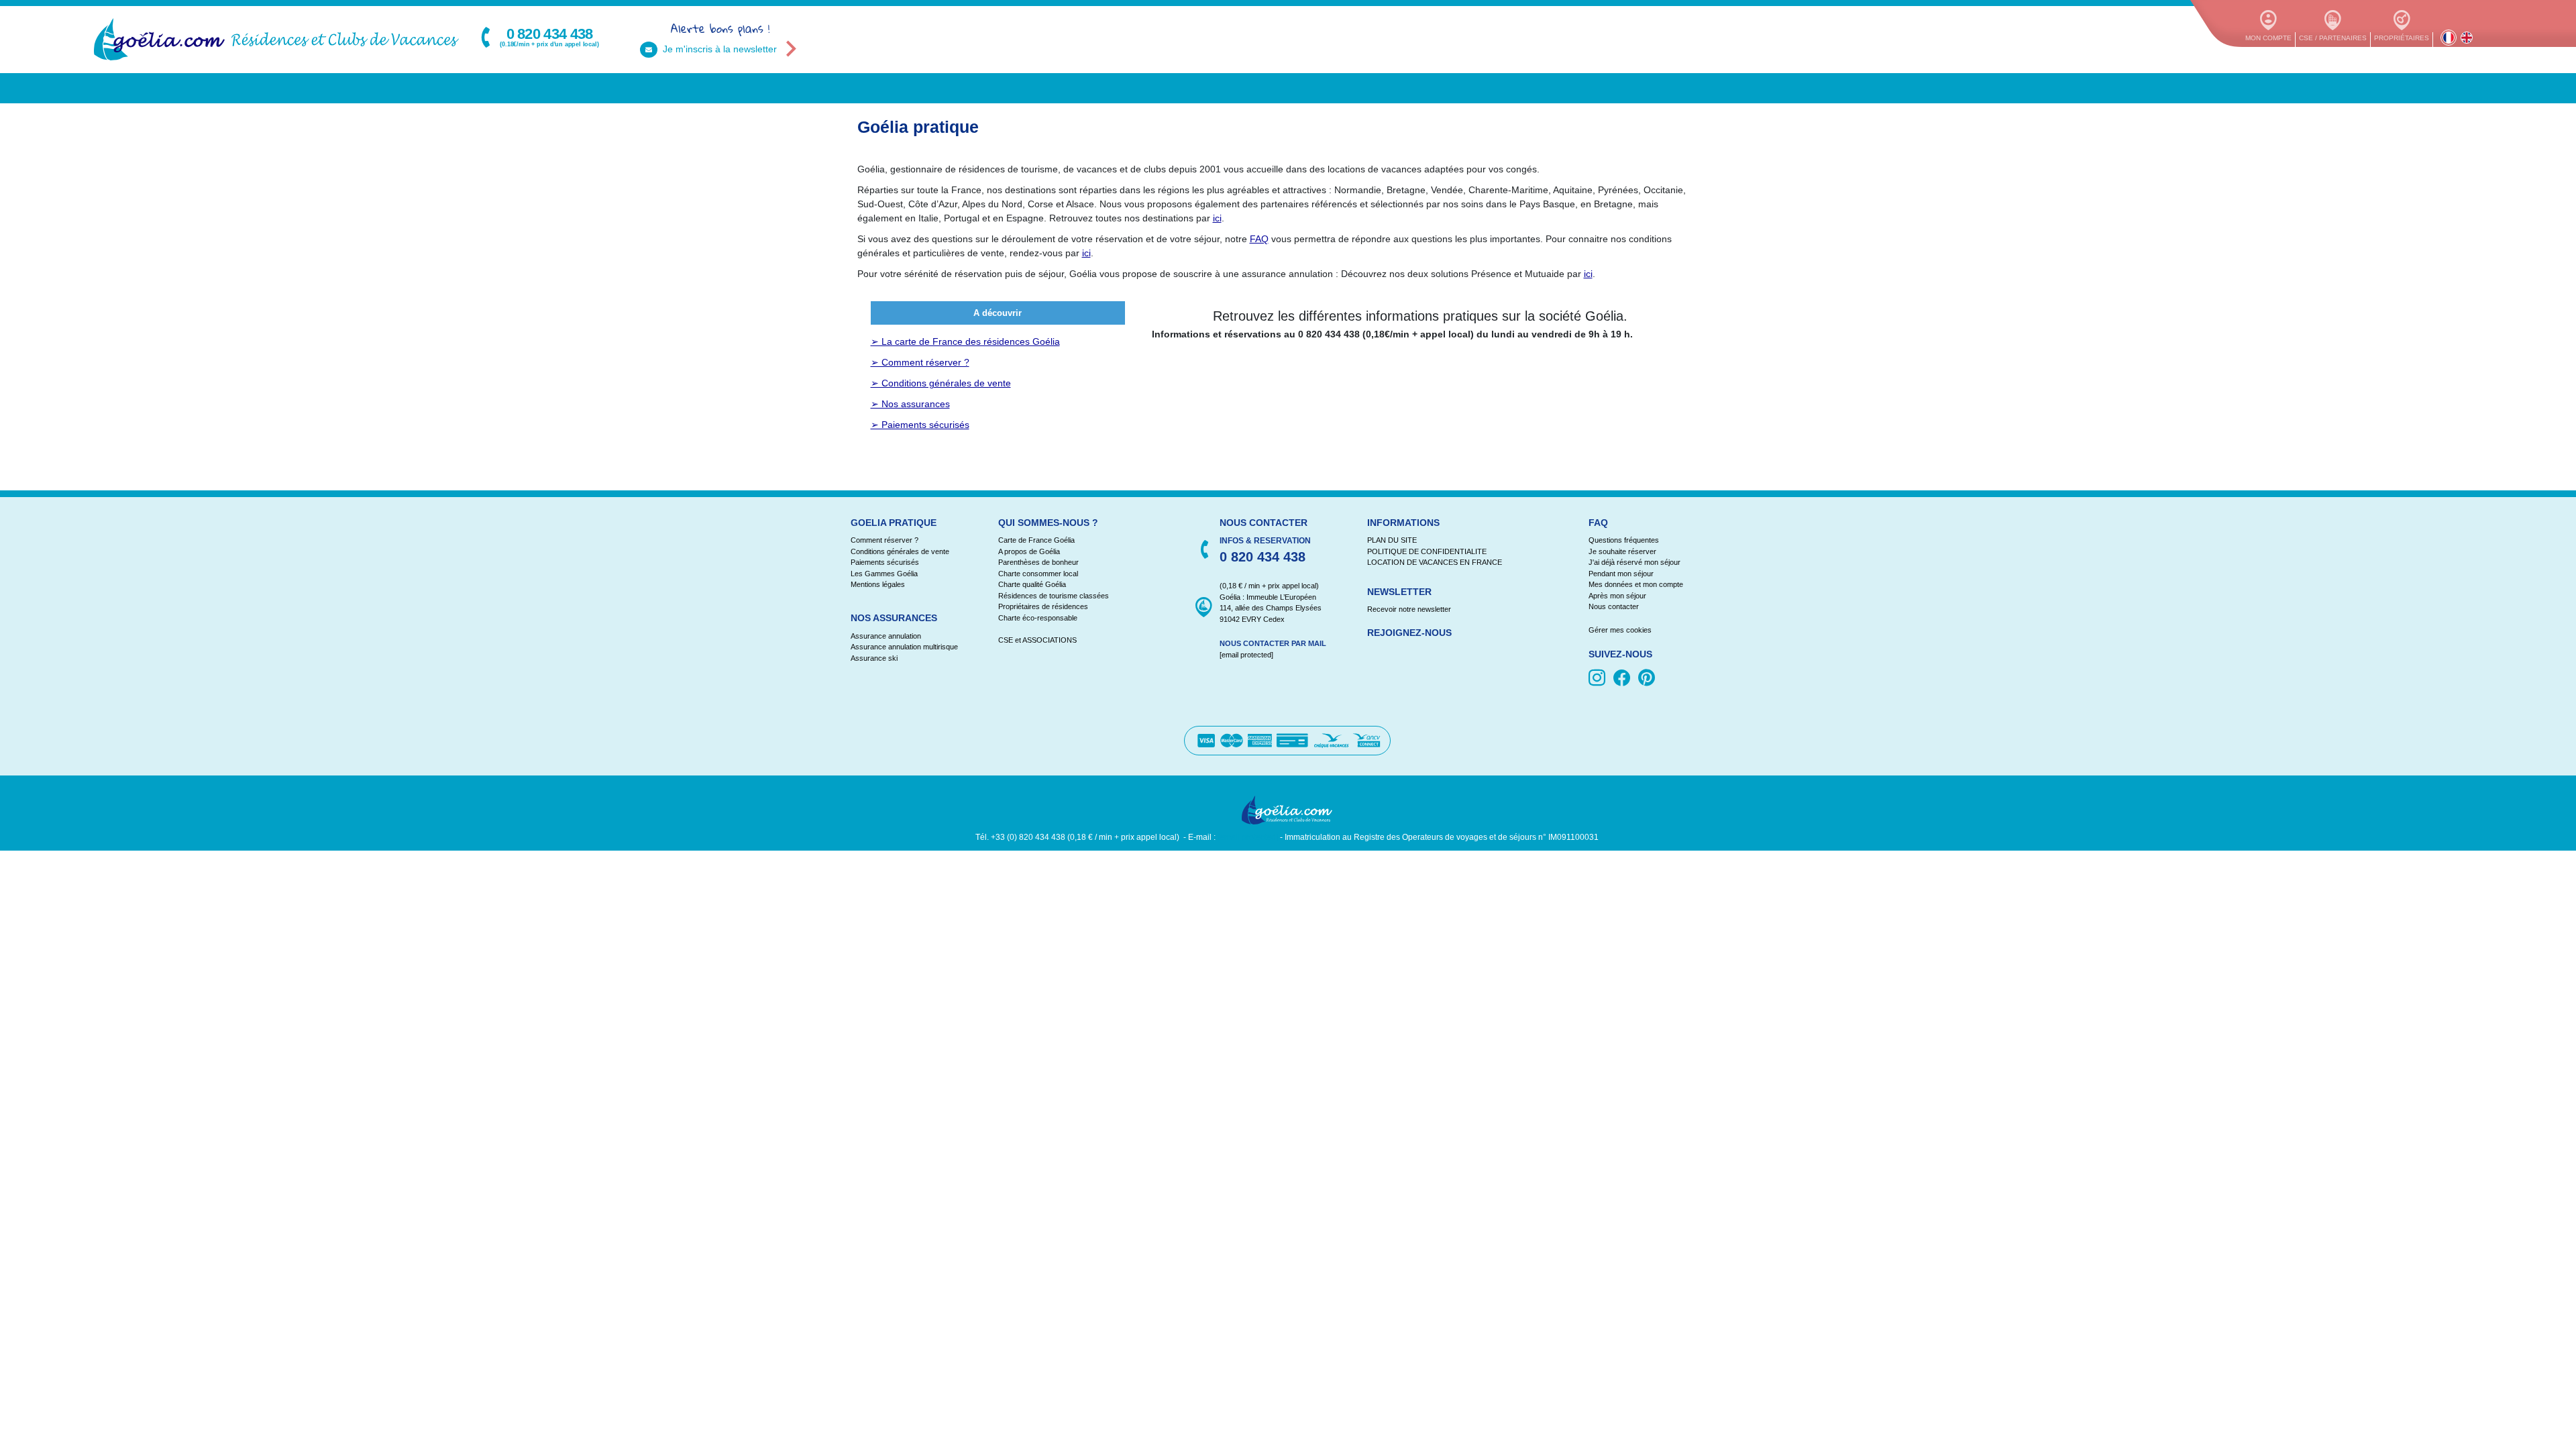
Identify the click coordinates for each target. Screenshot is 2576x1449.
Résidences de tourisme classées (1054, 596)
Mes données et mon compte (1636, 584)
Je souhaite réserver (1622, 551)
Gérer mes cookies (1620, 630)
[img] (1599, 679)
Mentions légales (878, 584)
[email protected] (1248, 837)
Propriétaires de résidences (1043, 606)
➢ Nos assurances (910, 404)
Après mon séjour (1617, 596)
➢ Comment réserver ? (920, 362)
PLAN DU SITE (1392, 540)
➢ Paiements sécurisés (920, 425)
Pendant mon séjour (1621, 574)
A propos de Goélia (1029, 551)
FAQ (1259, 239)
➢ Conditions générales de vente (941, 383)
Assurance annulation (886, 636)
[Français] (2449, 38)
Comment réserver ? (884, 540)
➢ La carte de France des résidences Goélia (965, 341)
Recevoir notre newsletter (1409, 609)
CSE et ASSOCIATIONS (1037, 640)
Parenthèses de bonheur (1038, 562)
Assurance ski (874, 658)
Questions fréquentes (1624, 540)
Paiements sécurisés (885, 562)
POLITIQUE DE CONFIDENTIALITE (1427, 551)
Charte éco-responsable (1038, 618)
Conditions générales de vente (900, 551)
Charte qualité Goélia (1032, 584)
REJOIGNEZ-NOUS (1409, 633)
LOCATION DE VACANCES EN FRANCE (1435, 562)
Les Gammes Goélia (884, 574)
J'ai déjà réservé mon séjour (1634, 562)
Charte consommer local (1038, 574)
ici (1217, 218)
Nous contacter (1614, 606)
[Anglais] (2467, 38)
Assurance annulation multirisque (904, 647)
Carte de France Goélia (1036, 540)
